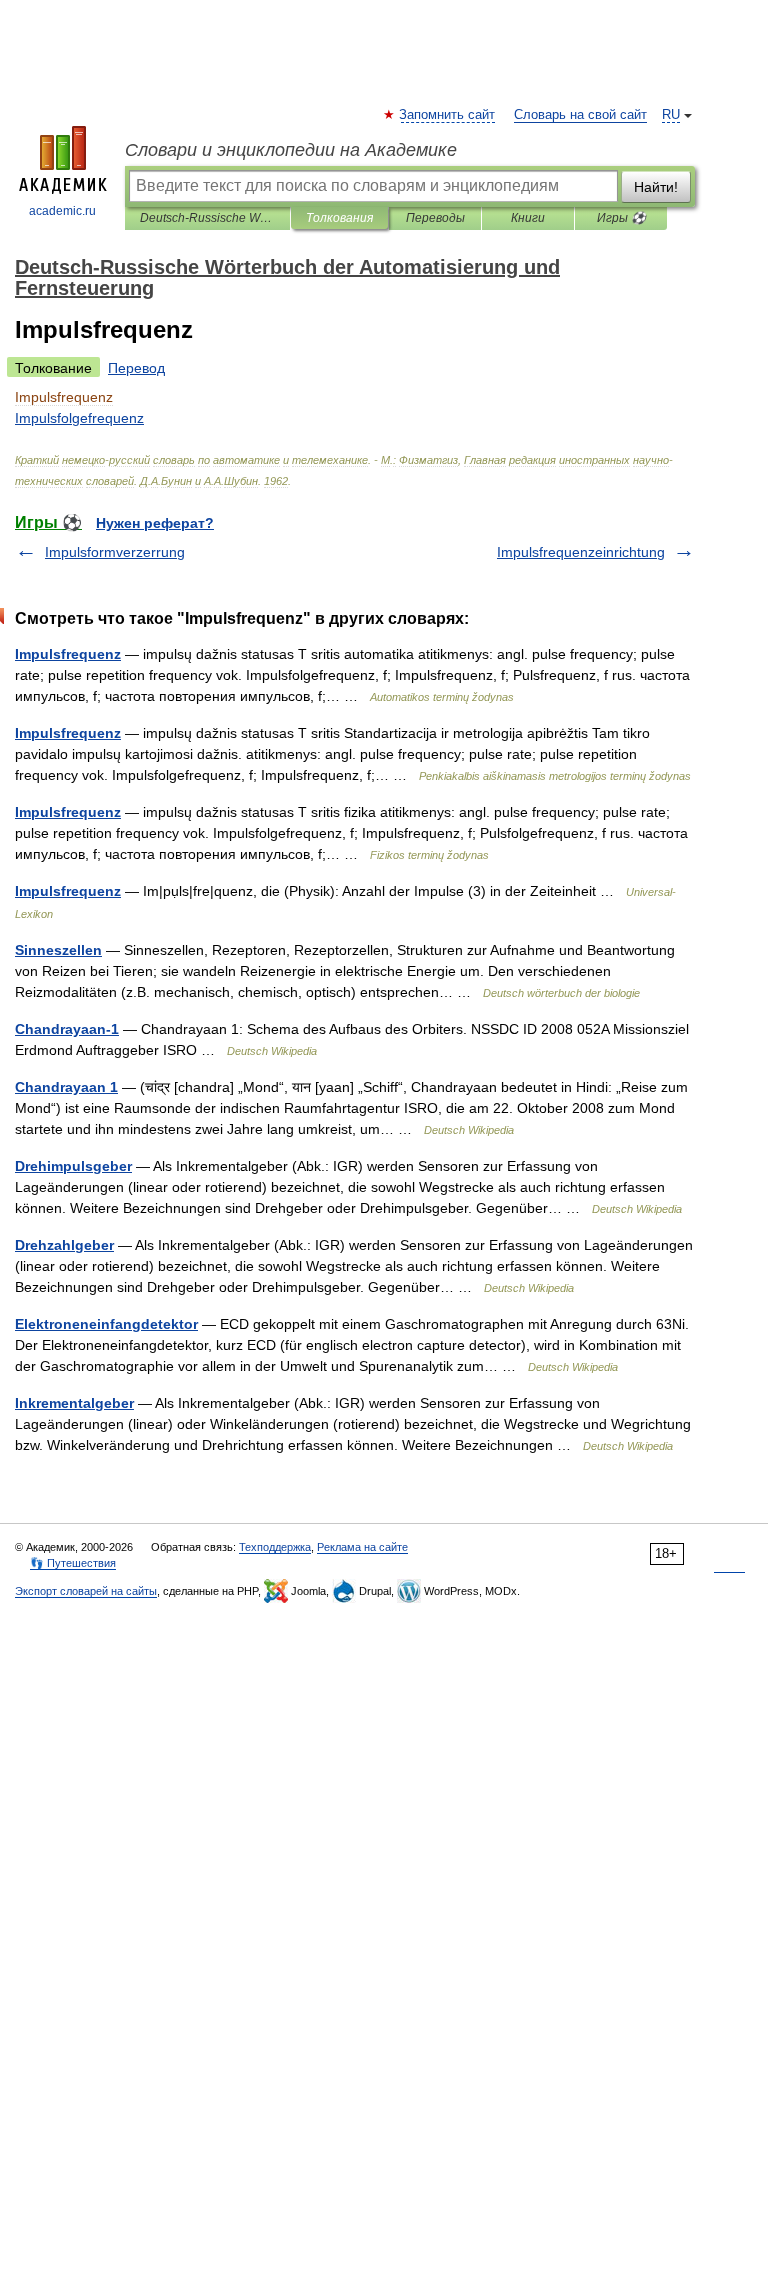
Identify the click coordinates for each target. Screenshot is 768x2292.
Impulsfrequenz (68, 654)
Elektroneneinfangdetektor (106, 1324)
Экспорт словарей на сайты (86, 1591)
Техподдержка (275, 1547)
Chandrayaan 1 (66, 1087)
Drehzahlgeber (64, 1245)
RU (671, 115)
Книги (528, 218)
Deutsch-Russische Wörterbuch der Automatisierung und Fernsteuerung (207, 218)
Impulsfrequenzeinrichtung (581, 552)
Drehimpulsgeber (73, 1166)
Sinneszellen (58, 950)
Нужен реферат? (155, 523)
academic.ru (62, 211)
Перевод (136, 368)
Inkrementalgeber (74, 1403)
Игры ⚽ (621, 218)
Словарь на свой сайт (580, 115)
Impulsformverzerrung (115, 552)
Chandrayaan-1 (67, 1029)
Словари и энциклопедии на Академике (291, 150)
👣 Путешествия (73, 1563)
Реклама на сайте (362, 1547)
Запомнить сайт (448, 115)
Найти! (656, 187)
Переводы (435, 218)
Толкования (339, 218)
